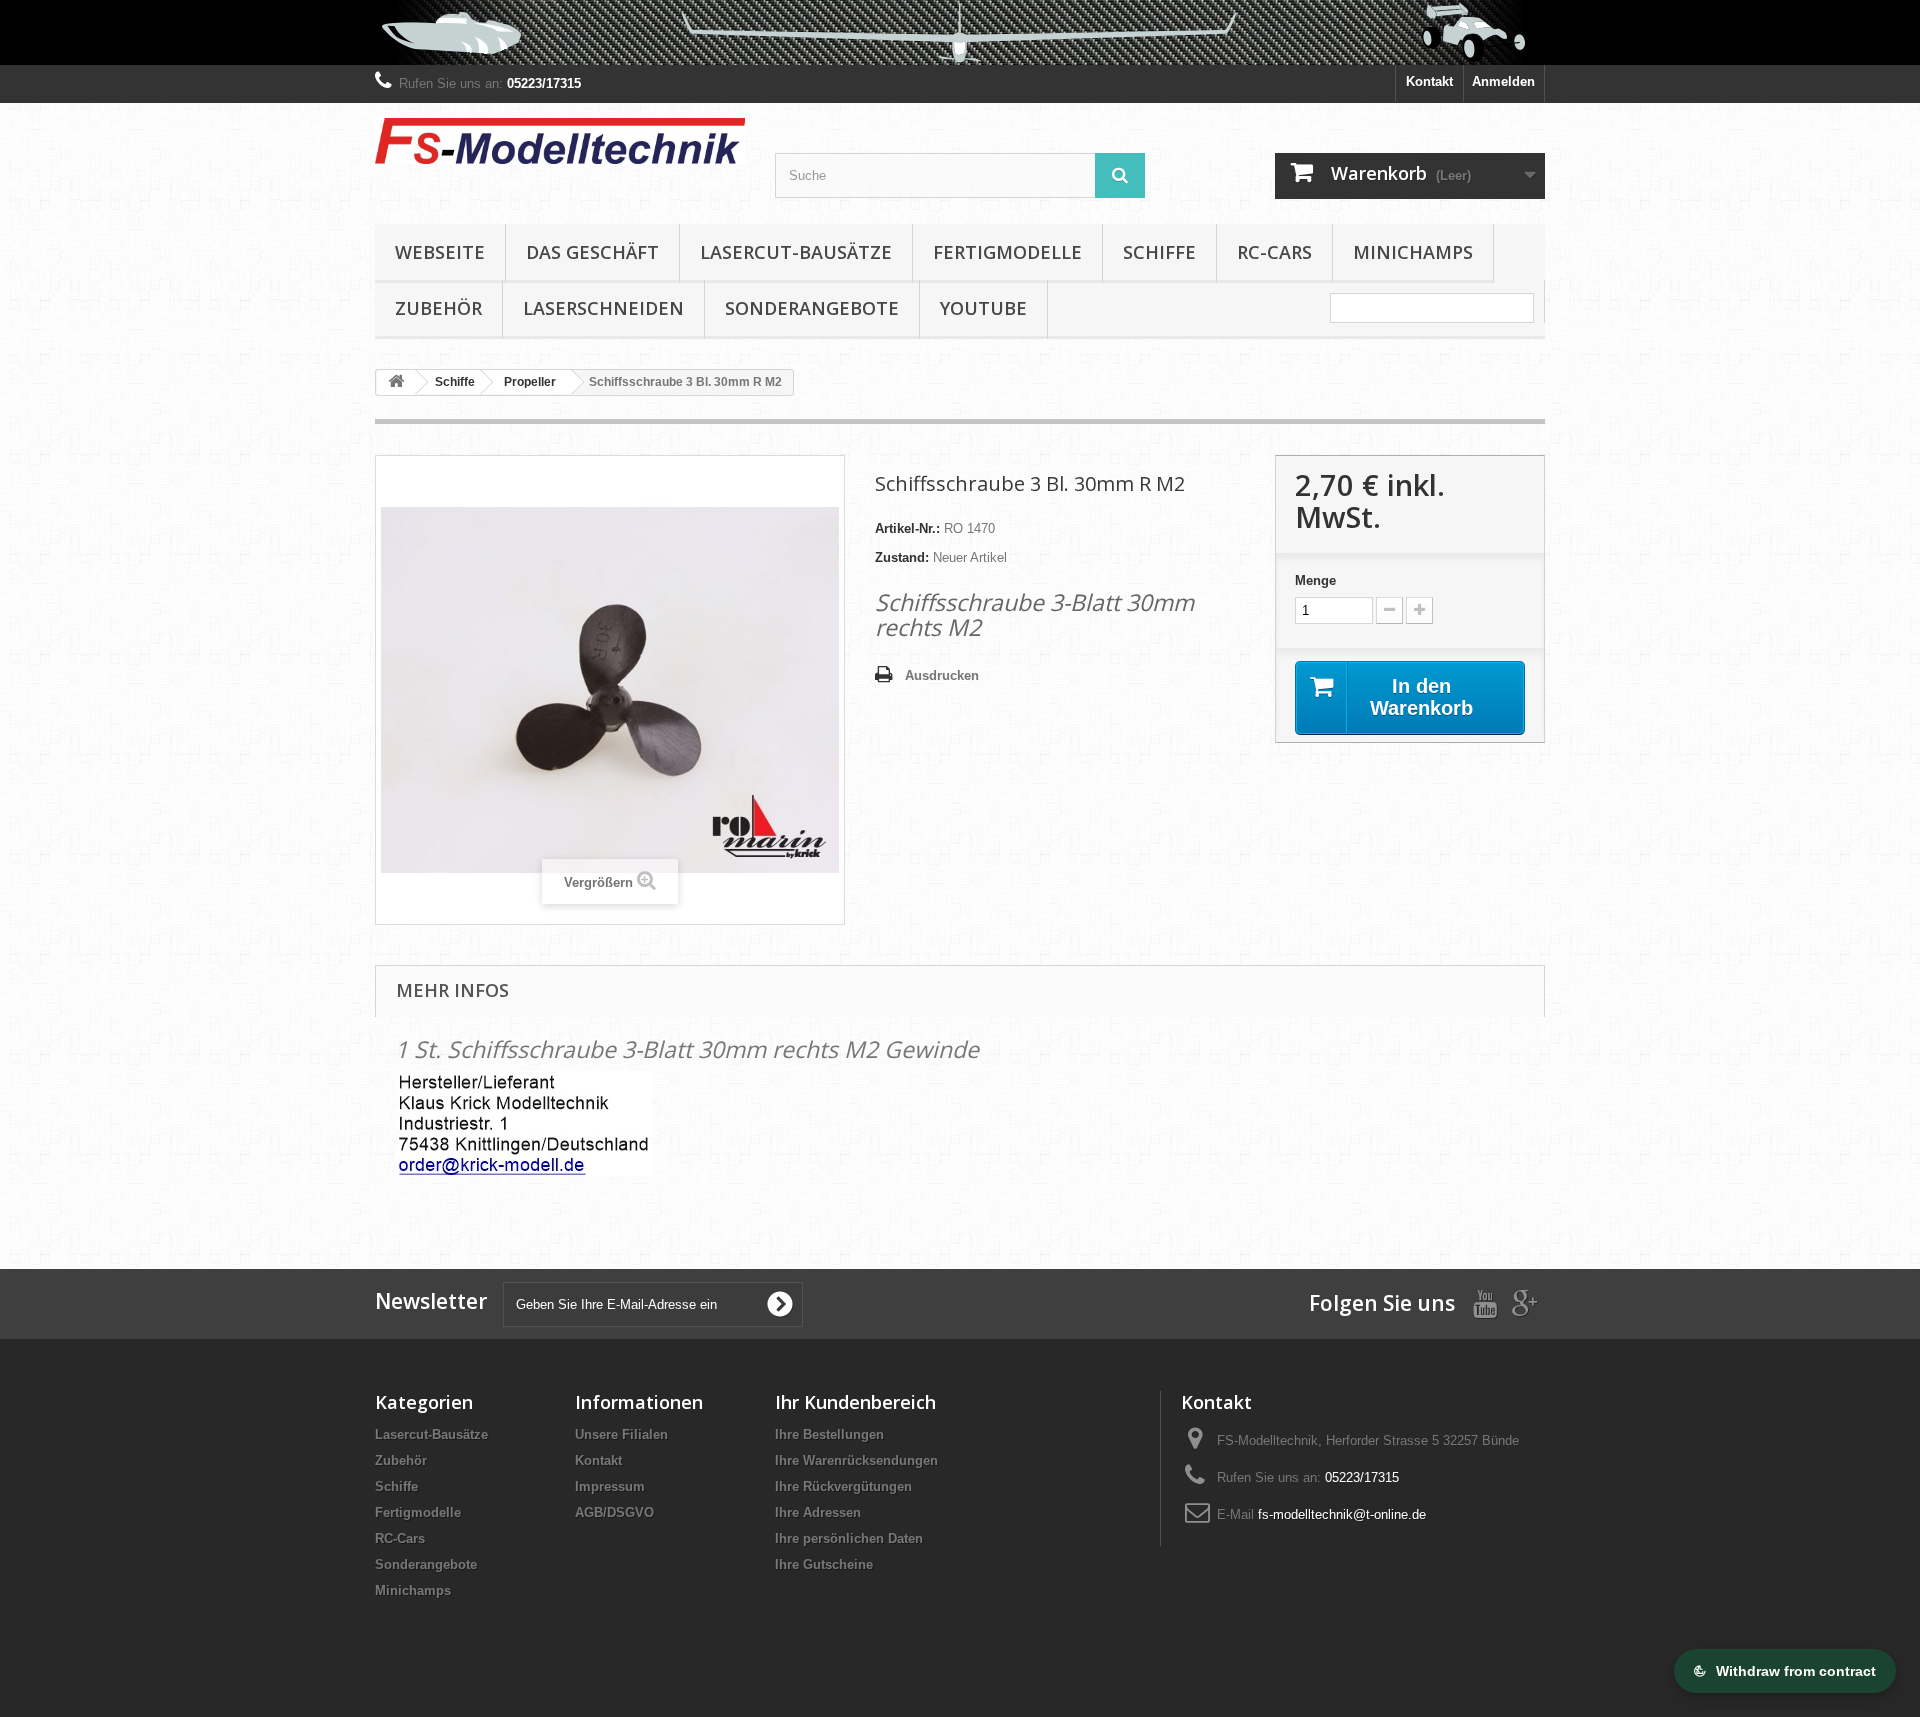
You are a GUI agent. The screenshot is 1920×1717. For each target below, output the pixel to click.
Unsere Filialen (621, 1434)
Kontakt (1429, 81)
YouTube (983, 308)
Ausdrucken (942, 675)
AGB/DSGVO (614, 1512)
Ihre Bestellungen (829, 1434)
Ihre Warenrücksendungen (856, 1460)
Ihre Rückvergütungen (843, 1486)
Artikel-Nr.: (907, 528)
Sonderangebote (812, 308)
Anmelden (1503, 81)
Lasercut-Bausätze (796, 252)
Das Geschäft (592, 252)
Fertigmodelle (1007, 252)
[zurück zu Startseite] (396, 382)
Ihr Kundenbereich (855, 1402)
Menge (1315, 580)
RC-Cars (1274, 252)
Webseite (440, 252)
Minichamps (1413, 252)
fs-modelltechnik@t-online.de (1342, 1514)
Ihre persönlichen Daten (849, 1538)
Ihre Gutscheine (824, 1564)
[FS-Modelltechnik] (560, 141)
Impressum (610, 1486)
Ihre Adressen (818, 1512)
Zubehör (438, 308)
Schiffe (1159, 252)
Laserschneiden (603, 308)
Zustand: (902, 557)
